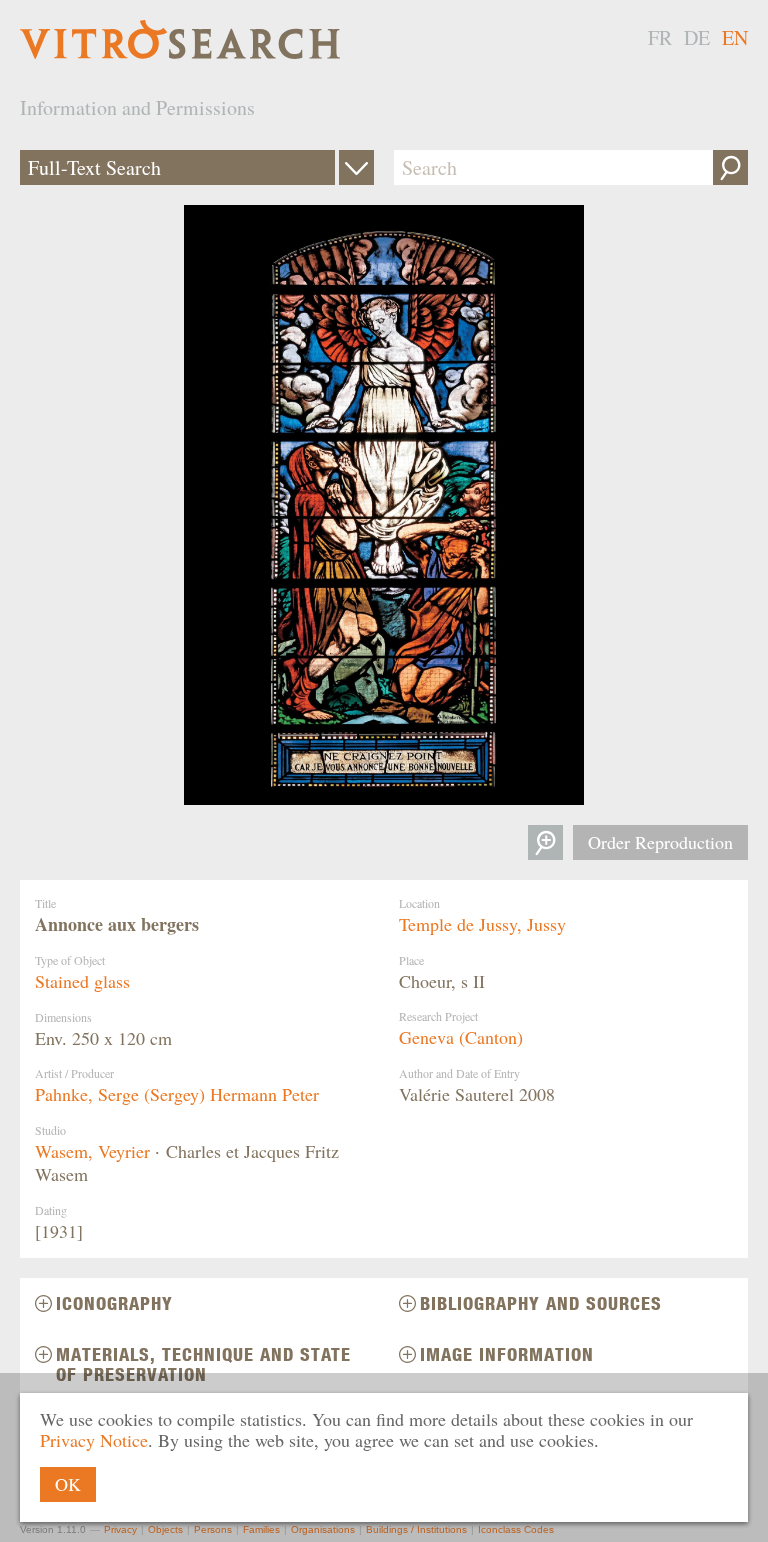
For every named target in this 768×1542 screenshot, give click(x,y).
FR (660, 37)
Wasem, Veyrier (92, 1151)
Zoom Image (545, 842)
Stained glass (82, 981)
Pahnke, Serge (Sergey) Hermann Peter (177, 1094)
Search (730, 167)
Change (356, 167)
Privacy (120, 1529)
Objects (165, 1529)
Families (261, 1529)
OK (68, 1484)
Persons (213, 1529)
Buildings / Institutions (416, 1529)
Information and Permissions (137, 107)
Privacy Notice (94, 1440)
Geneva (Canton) (461, 1037)
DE (697, 37)
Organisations (323, 1529)
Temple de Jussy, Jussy (482, 924)
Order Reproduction (660, 842)
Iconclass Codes (516, 1529)
